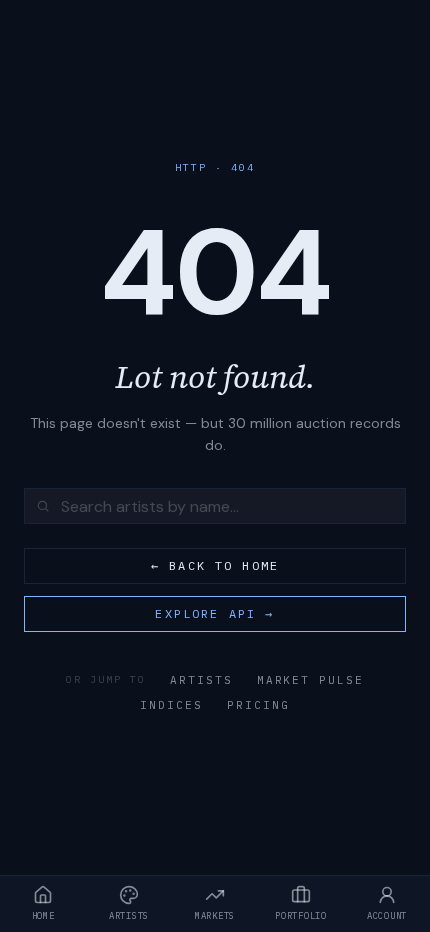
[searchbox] (215, 506)
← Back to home (215, 565)
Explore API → (214, 613)
